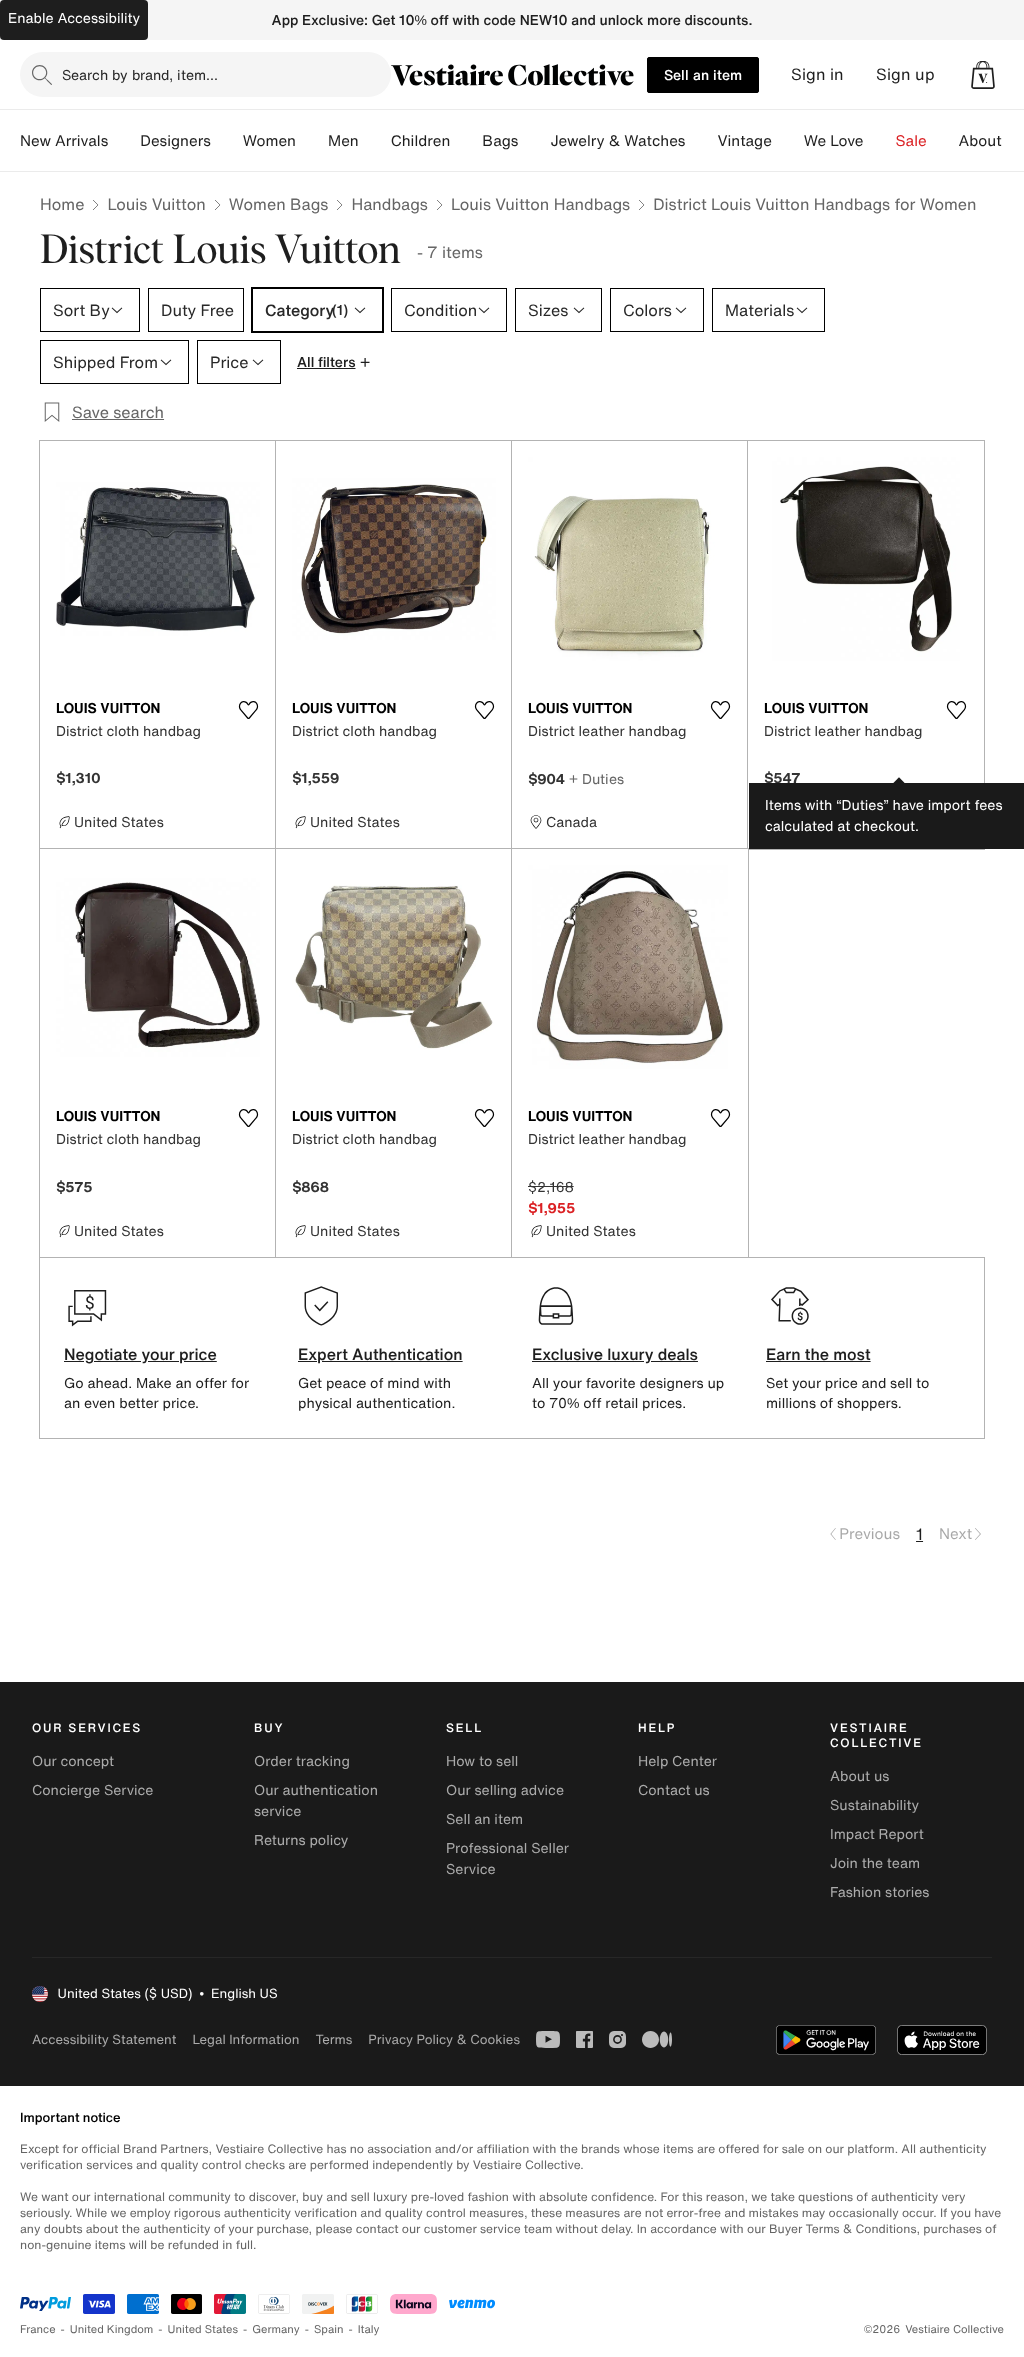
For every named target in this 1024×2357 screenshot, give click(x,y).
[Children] (466, 141)
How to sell (482, 1761)
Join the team (875, 1863)
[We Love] (880, 141)
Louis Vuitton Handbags (540, 204)
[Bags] (534, 141)
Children (421, 141)
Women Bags (279, 204)
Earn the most (818, 1354)
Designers (175, 141)
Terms (333, 2039)
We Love (834, 141)
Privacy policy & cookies (444, 2039)
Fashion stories (879, 1892)
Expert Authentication (380, 1354)
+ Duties (596, 778)
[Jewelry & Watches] (701, 141)
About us (859, 1776)
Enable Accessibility (74, 18)
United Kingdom (112, 2329)
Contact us (674, 1790)
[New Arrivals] (124, 141)
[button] (983, 75)
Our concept (73, 1761)
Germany (276, 2329)
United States (203, 2329)
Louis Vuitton (156, 204)
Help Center (677, 1761)
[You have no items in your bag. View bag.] (983, 75)
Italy (369, 2329)
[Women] (312, 141)
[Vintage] (788, 141)
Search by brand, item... (140, 74)
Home (62, 204)
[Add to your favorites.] (248, 710)
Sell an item (703, 74)
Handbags (389, 204)
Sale (911, 141)
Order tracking (302, 1761)
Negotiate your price (140, 1354)
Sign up (905, 74)
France (38, 2329)
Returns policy (301, 1840)
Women (269, 141)
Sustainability (874, 1805)
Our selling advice (505, 1790)
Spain (329, 2329)
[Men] (375, 141)
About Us (991, 141)
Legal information (245, 2039)
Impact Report (877, 1834)
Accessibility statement (104, 2039)
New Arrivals (64, 141)
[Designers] (227, 141)
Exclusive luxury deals (615, 1354)
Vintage (744, 141)
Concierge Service (92, 1790)
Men (343, 141)
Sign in (817, 74)
